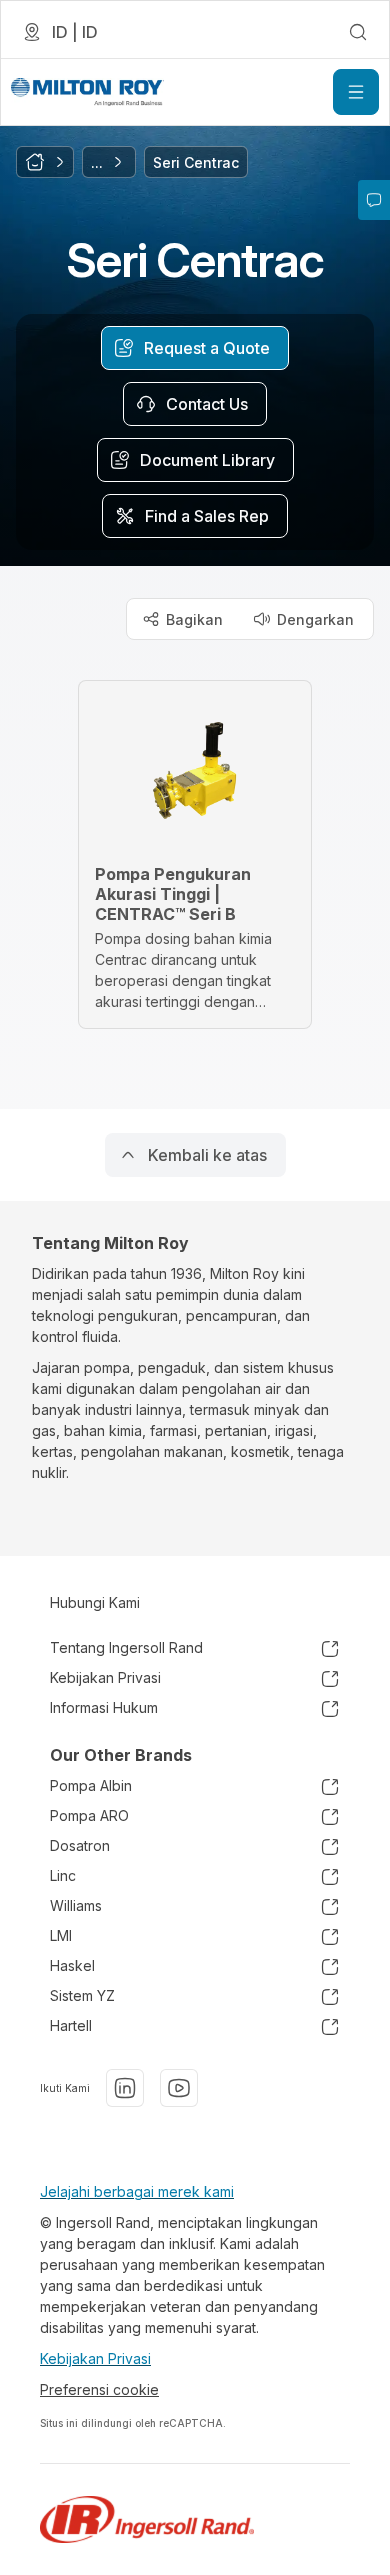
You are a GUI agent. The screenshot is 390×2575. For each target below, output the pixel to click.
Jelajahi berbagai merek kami (137, 2191)
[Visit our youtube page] (179, 2088)
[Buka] (356, 92)
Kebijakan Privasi (95, 2358)
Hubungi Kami (95, 1602)
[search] (358, 32)
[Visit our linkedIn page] (125, 2088)
